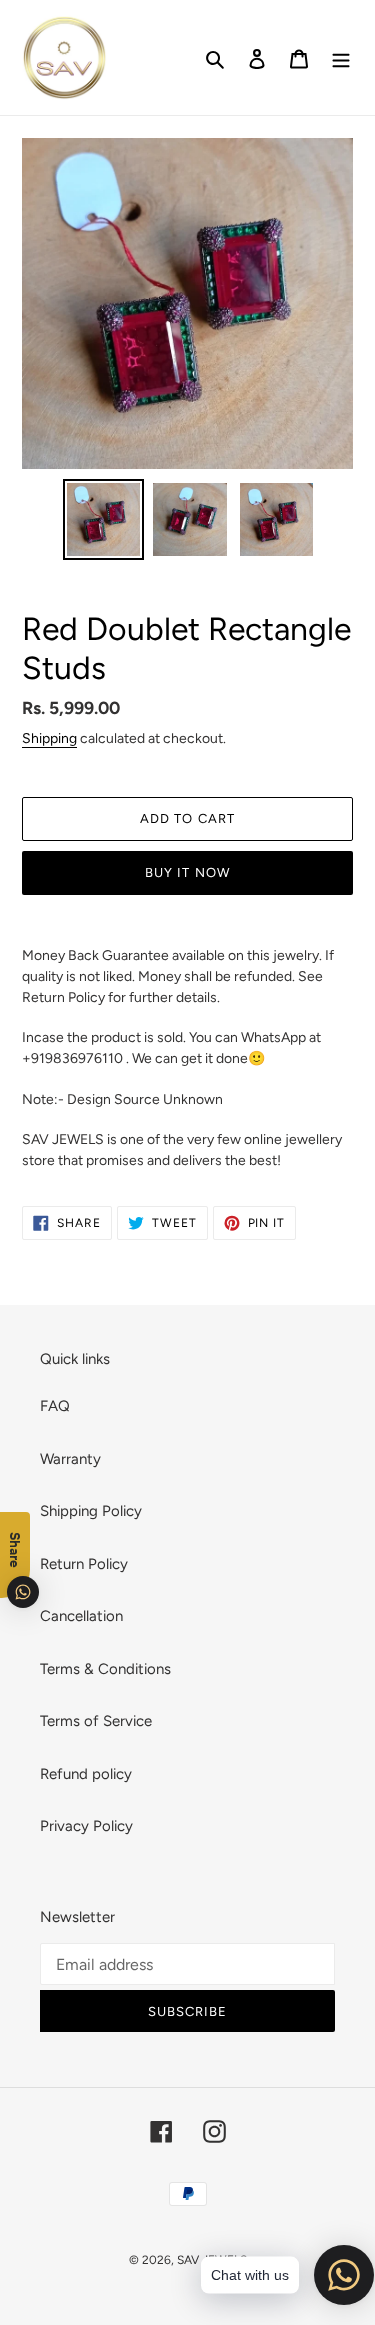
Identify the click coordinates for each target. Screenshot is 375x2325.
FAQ (55, 1406)
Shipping (49, 738)
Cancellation (81, 1616)
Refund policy (86, 1774)
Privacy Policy (86, 1826)
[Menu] (341, 57)
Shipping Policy (91, 1511)
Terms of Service (96, 1721)
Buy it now (187, 872)
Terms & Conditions (105, 1669)
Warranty (70, 1459)
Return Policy (84, 1564)
